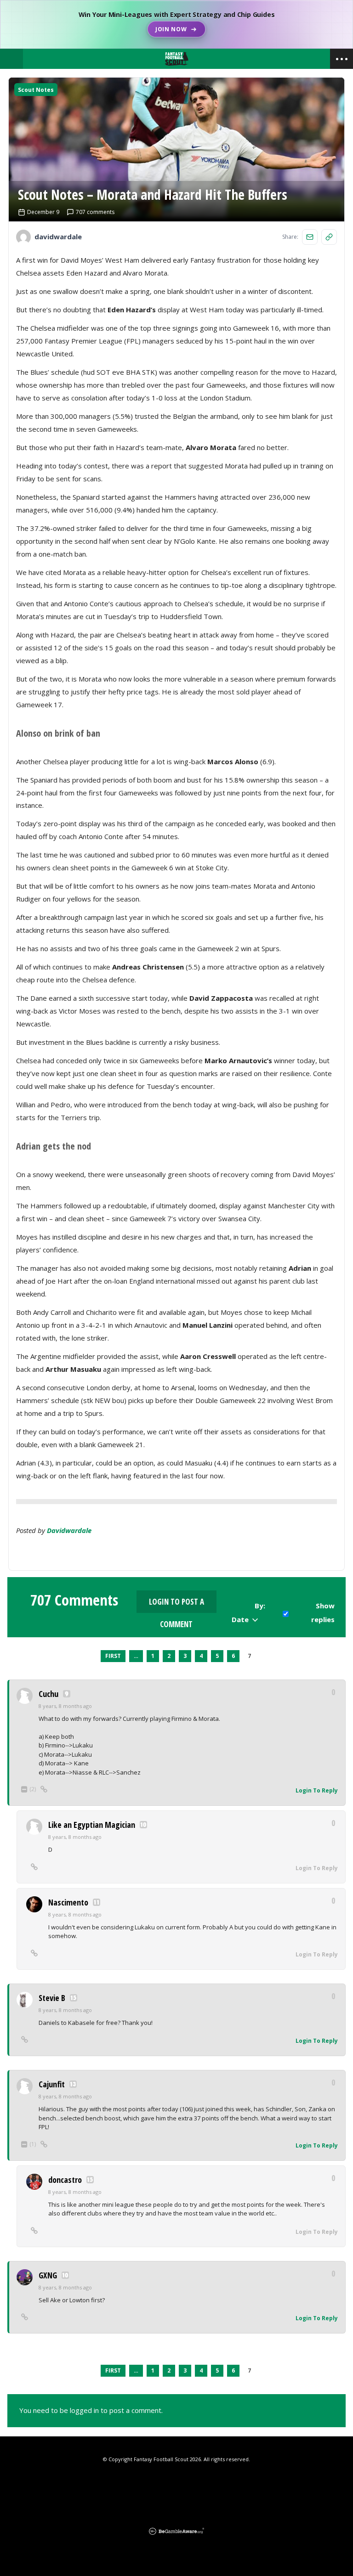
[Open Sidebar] (342, 59)
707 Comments (74, 1600)
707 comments (95, 212)
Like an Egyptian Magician (92, 1825)
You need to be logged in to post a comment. (91, 2410)
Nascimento (68, 1902)
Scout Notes (36, 90)
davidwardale (69, 1530)
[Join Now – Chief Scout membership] (176, 24)
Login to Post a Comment (176, 1605)
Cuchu (48, 1694)
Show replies (323, 1612)
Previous (92, 1656)
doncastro (65, 2180)
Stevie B (52, 1998)
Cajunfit (52, 2084)
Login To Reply (317, 1790)
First (113, 1656)
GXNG (48, 2275)
